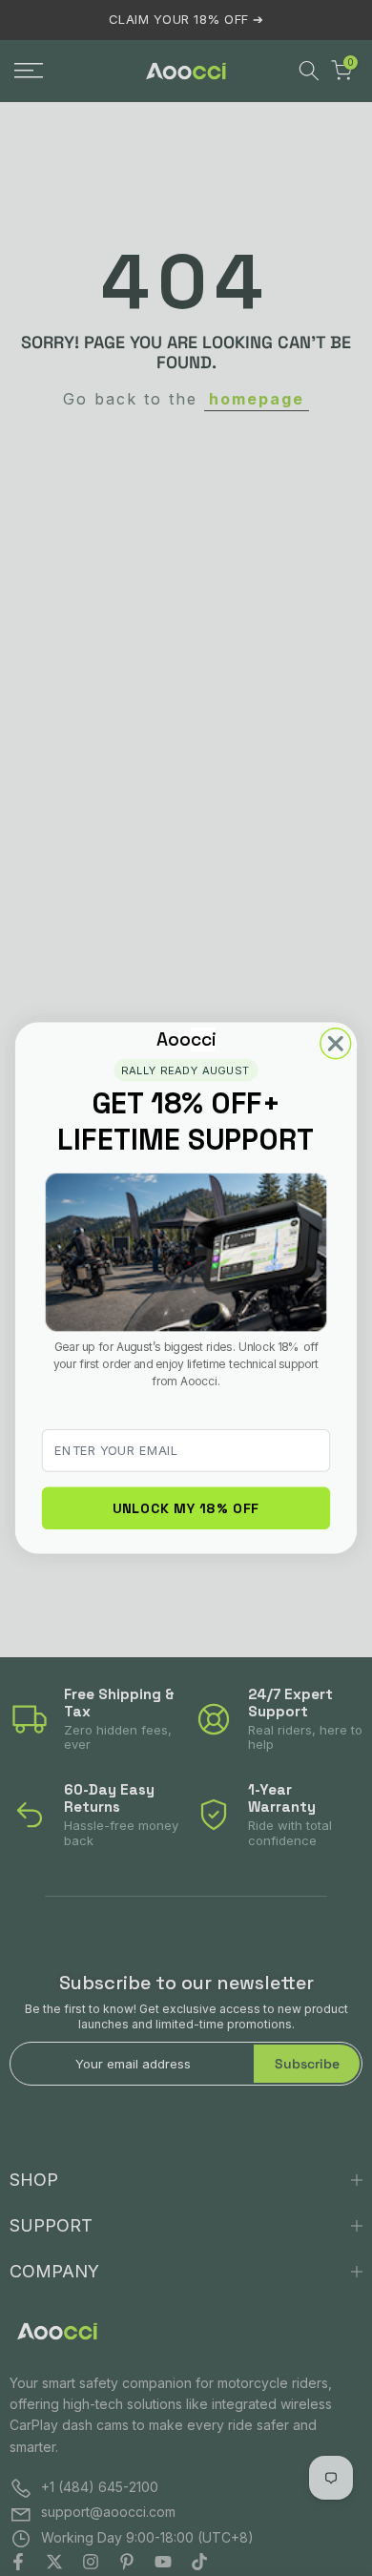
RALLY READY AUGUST (186, 1070)
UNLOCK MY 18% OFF (186, 1507)
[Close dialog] (336, 1044)
